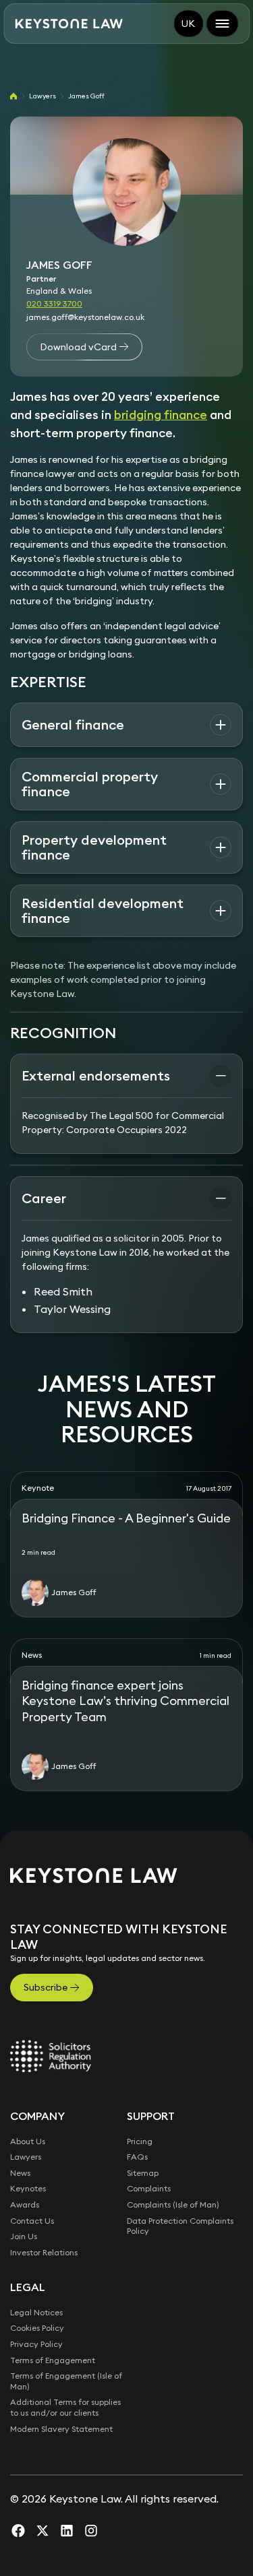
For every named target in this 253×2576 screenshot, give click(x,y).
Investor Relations (44, 2252)
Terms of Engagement (53, 2360)
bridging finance (161, 415)
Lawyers (43, 96)
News (20, 2173)
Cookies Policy (37, 2328)
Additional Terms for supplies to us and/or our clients (65, 2407)
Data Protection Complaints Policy (180, 2226)
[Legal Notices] (51, 2056)
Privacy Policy (36, 2344)
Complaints (149, 2188)
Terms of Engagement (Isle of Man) (66, 2381)
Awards (25, 2204)
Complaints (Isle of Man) (173, 2204)
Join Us (24, 2236)
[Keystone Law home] (69, 24)
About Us (28, 2141)
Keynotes (28, 2188)
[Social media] (18, 2530)
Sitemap (143, 2173)
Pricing (140, 2141)
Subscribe (46, 1987)
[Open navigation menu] (222, 24)
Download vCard (78, 347)
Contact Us (32, 2221)
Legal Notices (36, 2312)
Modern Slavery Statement (61, 2429)
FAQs (137, 2157)
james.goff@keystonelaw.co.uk (85, 317)
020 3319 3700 (54, 303)
